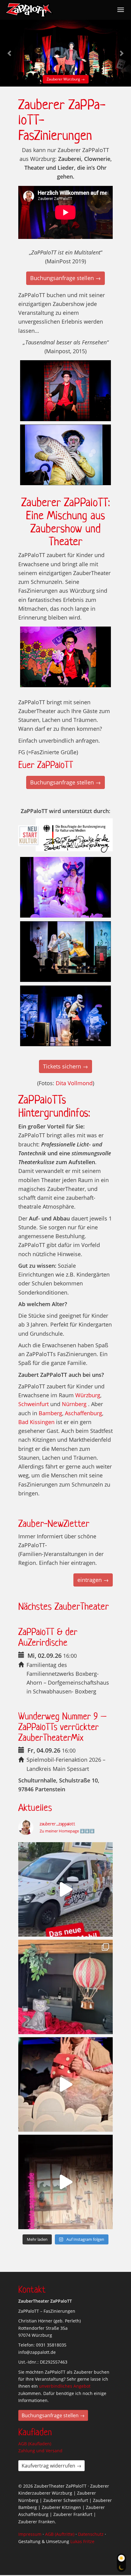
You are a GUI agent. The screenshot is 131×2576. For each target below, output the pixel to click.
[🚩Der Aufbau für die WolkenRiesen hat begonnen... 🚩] (65, 1987)
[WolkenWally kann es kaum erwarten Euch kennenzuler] (65, 2084)
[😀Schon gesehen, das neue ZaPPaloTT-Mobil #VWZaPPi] (65, 1889)
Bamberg (50, 1413)
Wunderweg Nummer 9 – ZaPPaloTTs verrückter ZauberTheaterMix (62, 1727)
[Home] (29, 10)
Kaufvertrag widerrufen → (51, 2466)
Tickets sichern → (65, 1066)
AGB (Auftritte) (60, 2534)
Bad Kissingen (36, 1422)
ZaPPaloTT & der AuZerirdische (48, 1637)
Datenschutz (91, 2534)
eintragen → (93, 1580)
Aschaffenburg (83, 1413)
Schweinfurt (34, 1404)
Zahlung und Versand (40, 2451)
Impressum (30, 2534)
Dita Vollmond (74, 1083)
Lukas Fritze (82, 2541)
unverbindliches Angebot (65, 2386)
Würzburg (88, 1395)
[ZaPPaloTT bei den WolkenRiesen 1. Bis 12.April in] (65, 2182)
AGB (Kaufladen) (35, 2444)
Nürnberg (74, 1404)
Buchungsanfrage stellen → (65, 278)
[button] (10, 53)
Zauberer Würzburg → (35, 79)
